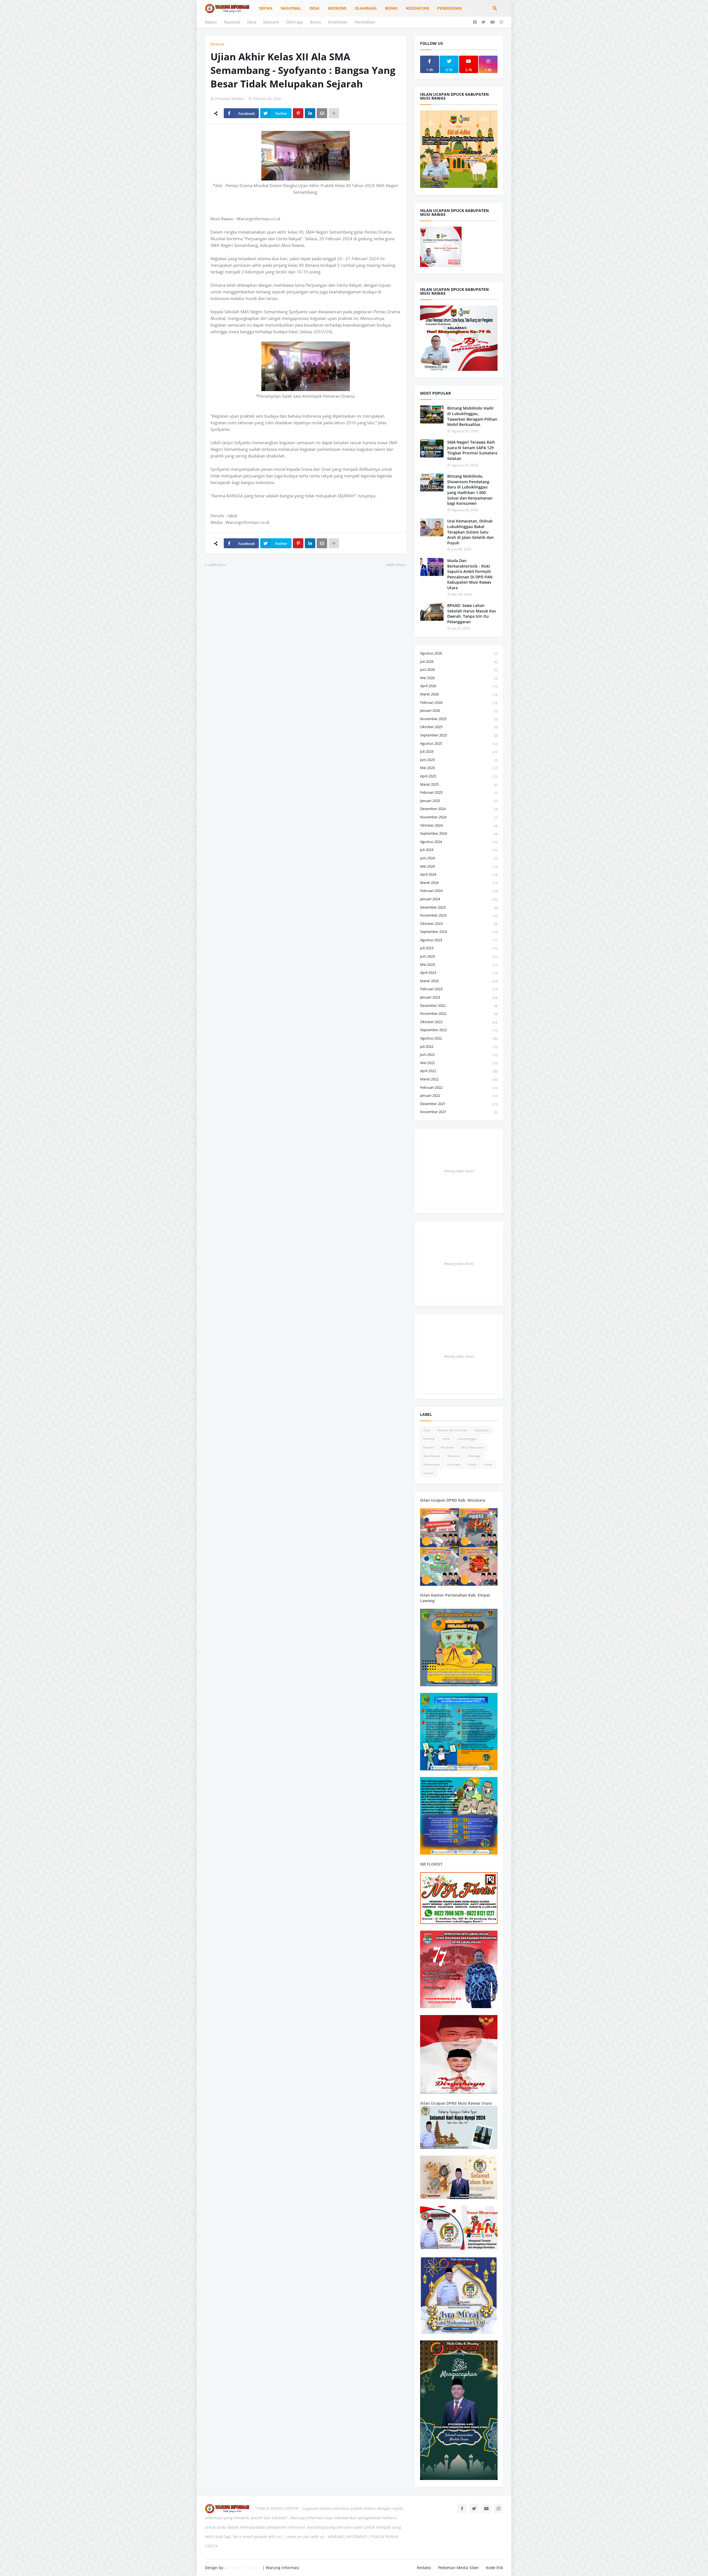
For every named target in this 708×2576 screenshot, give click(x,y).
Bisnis (316, 22)
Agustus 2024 (459, 842)
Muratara (447, 1447)
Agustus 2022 (459, 1038)
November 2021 (459, 1112)
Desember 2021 (459, 1104)
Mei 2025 (459, 768)
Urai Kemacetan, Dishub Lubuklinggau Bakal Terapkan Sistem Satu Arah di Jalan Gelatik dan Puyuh (470, 532)
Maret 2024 (459, 883)
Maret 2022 (459, 1079)
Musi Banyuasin (473, 1447)
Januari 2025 (459, 801)
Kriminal (429, 1439)
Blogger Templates (244, 2568)
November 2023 (459, 915)
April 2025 (459, 776)
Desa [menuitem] (314, 8)
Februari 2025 (459, 792)
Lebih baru (217, 565)
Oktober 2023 (459, 924)
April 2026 (459, 686)
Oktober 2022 (459, 1022)
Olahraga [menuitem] (366, 8)
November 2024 (459, 817)
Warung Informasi (283, 2568)
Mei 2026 (459, 678)
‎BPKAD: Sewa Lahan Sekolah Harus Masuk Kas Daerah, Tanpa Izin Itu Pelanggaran (472, 614)
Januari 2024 (459, 899)
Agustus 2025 (459, 743)
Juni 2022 (459, 1054)
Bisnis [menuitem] (391, 8)
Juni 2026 (459, 669)
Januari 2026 (459, 710)
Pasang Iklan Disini (459, 1171)
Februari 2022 (459, 1087)
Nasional (232, 22)
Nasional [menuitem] (291, 8)
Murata (428, 1447)
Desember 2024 (459, 809)
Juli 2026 (459, 661)
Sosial (488, 1464)
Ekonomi (271, 22)
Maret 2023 (459, 981)
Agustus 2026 (459, 653)
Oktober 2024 (459, 825)
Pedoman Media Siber (459, 2568)
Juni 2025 (459, 760)
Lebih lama (395, 565)
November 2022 (459, 1013)
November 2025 (459, 719)
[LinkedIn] (310, 113)
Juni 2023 (459, 956)
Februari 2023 (459, 989)
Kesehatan (338, 22)
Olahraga (295, 22)
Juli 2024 (459, 850)
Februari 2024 (459, 891)
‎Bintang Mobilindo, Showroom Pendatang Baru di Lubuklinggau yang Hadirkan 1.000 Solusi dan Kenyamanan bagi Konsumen (470, 490)
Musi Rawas (432, 1456)
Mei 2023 (459, 964)
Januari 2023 (459, 997)
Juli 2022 (459, 1046)
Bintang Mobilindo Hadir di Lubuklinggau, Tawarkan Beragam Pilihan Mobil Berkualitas (472, 416)
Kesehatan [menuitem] (417, 8)
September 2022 (459, 1030)
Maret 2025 (459, 784)
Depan (211, 22)
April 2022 (459, 1071)
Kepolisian (482, 1430)
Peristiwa (454, 1464)
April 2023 (459, 973)
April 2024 (459, 874)
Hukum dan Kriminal (452, 1430)
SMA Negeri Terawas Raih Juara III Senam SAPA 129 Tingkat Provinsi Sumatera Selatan (472, 450)
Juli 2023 (459, 948)
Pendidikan (365, 22)
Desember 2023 (459, 907)
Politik (472, 1464)
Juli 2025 (459, 751)
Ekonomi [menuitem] (337, 8)
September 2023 (459, 932)
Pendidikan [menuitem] (449, 8)
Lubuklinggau (467, 1439)
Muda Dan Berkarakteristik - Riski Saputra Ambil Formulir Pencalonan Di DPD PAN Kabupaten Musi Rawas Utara (470, 574)
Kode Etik (494, 2568)
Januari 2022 (459, 1095)
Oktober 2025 (459, 727)
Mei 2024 (459, 866)
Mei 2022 (459, 1063)
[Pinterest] (298, 113)
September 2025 (459, 735)
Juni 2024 (459, 858)
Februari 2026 (459, 702)
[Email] (322, 113)
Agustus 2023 (459, 940)
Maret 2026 (459, 694)
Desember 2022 (459, 1005)
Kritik (446, 1439)
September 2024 (459, 833)
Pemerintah (431, 1464)
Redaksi (424, 2568)
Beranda (217, 44)
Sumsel (428, 1473)
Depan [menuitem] (266, 8)
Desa (252, 22)
